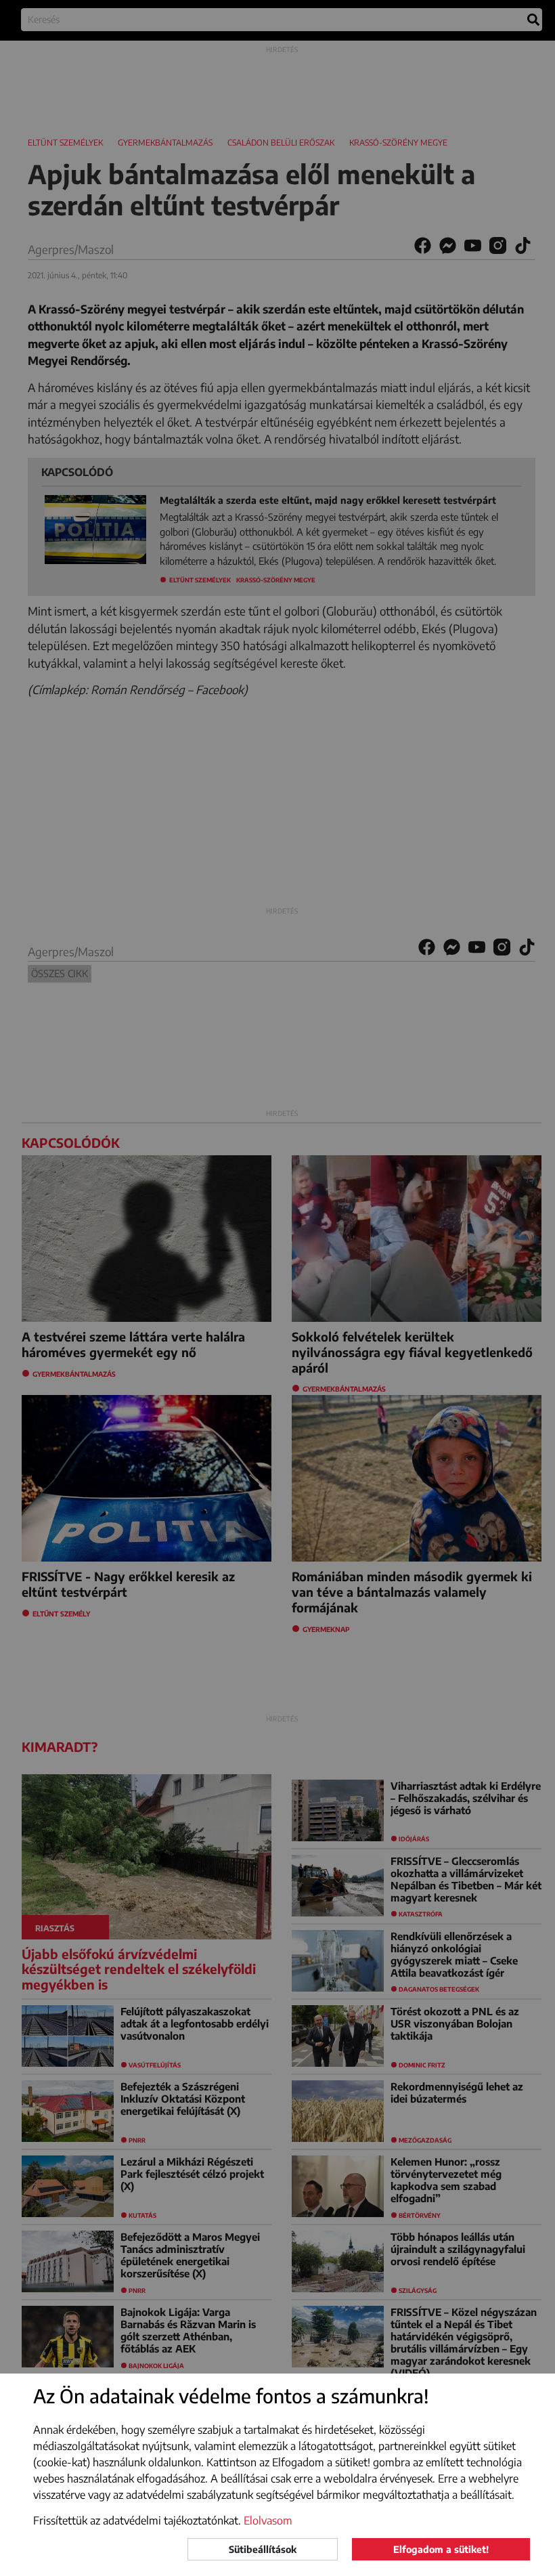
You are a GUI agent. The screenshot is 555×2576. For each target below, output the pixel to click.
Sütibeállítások (263, 2549)
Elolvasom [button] (268, 2520)
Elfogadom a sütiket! (441, 2549)
